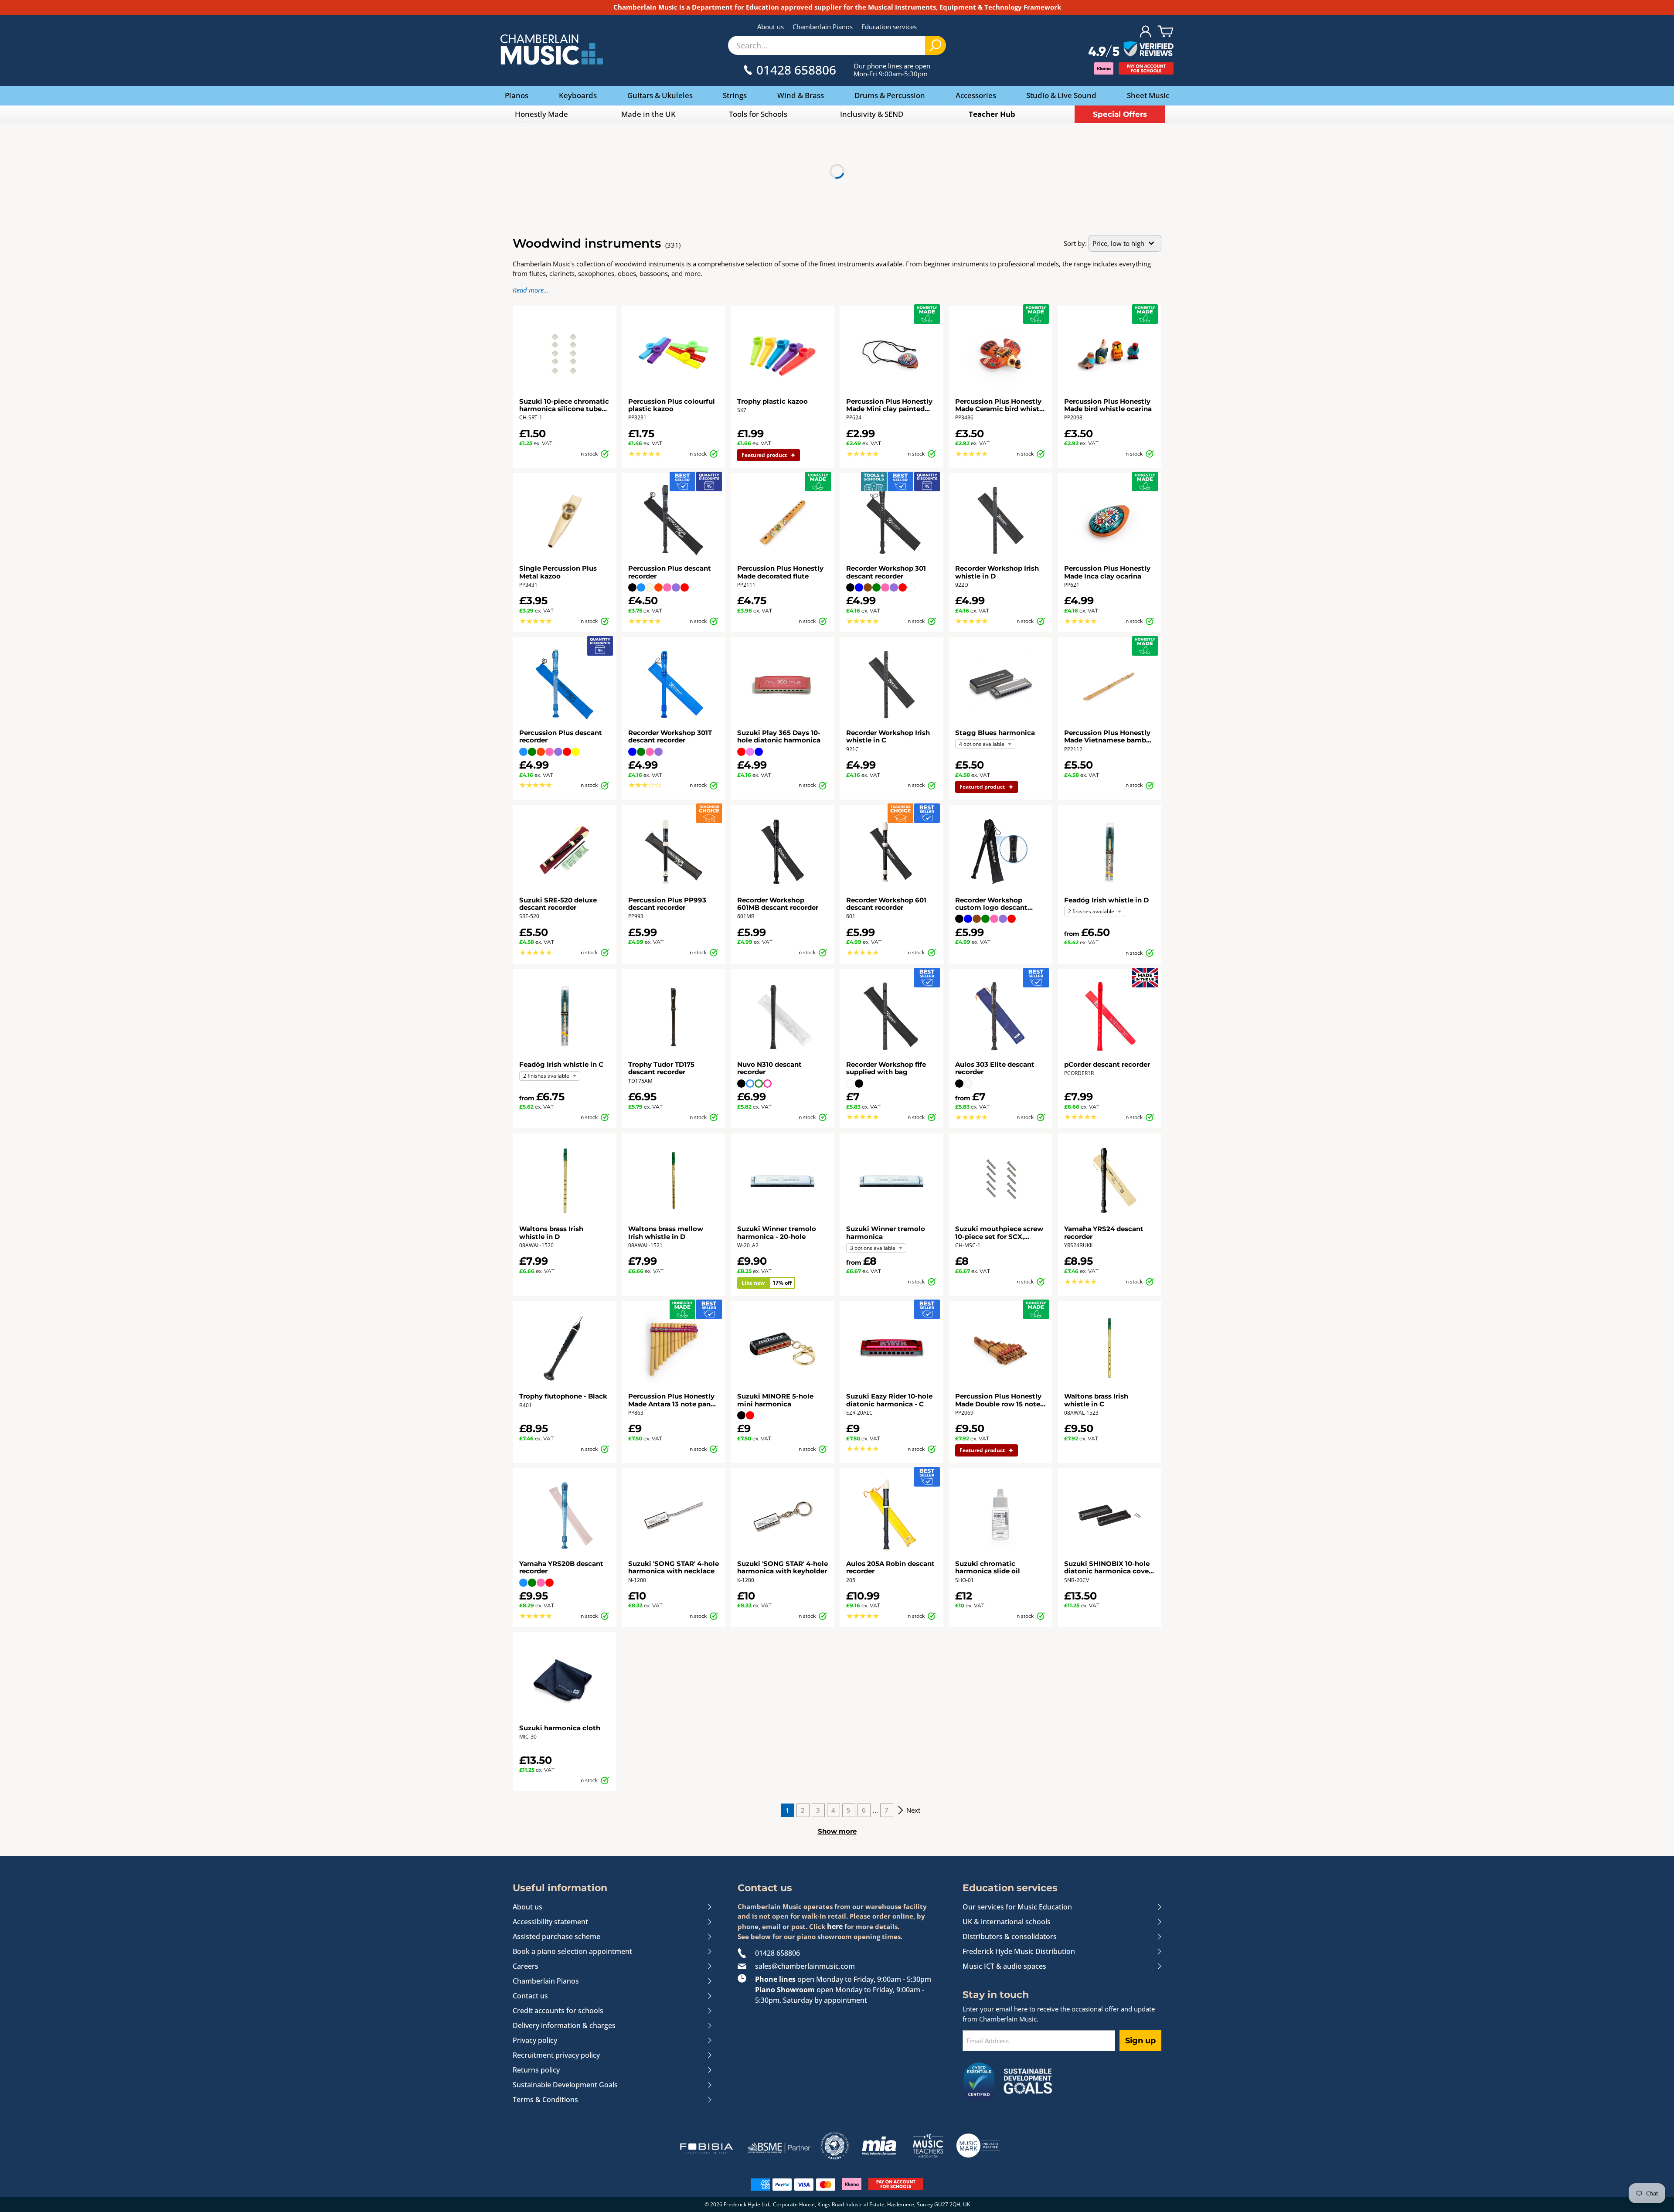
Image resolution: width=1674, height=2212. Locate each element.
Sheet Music (1148, 95)
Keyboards (578, 95)
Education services (889, 27)
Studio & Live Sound (1061, 95)
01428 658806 (777, 1953)
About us (771, 27)
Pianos (517, 95)
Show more (837, 1831)
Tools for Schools (758, 114)
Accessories (976, 95)
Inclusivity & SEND (872, 114)
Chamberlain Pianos (823, 27)
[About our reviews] (1131, 50)
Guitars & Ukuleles (660, 95)
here (835, 1926)
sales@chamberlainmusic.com (805, 1966)
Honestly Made (541, 114)
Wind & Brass (801, 95)
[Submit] (936, 45)
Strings (735, 95)
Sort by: (1075, 243)
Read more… (531, 290)
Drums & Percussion (890, 95)
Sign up (1140, 2041)
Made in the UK (648, 114)
